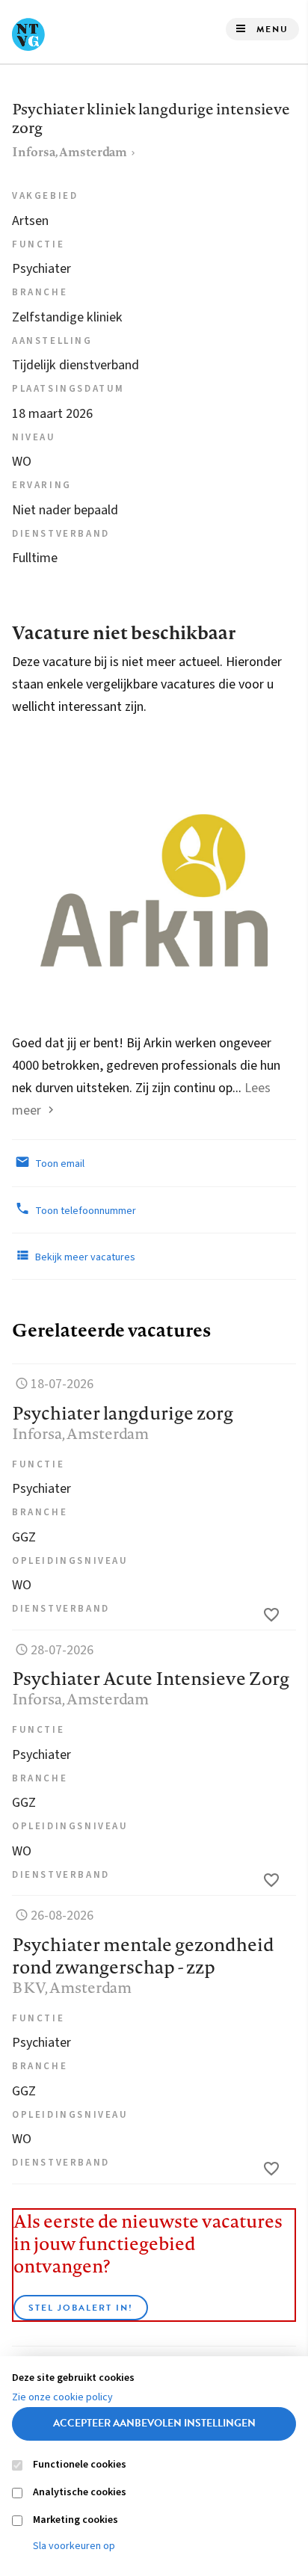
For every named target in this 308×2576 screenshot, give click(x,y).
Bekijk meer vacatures (84, 1257)
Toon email (59, 1164)
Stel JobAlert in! (81, 2308)
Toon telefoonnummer (84, 1211)
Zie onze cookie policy (62, 2397)
